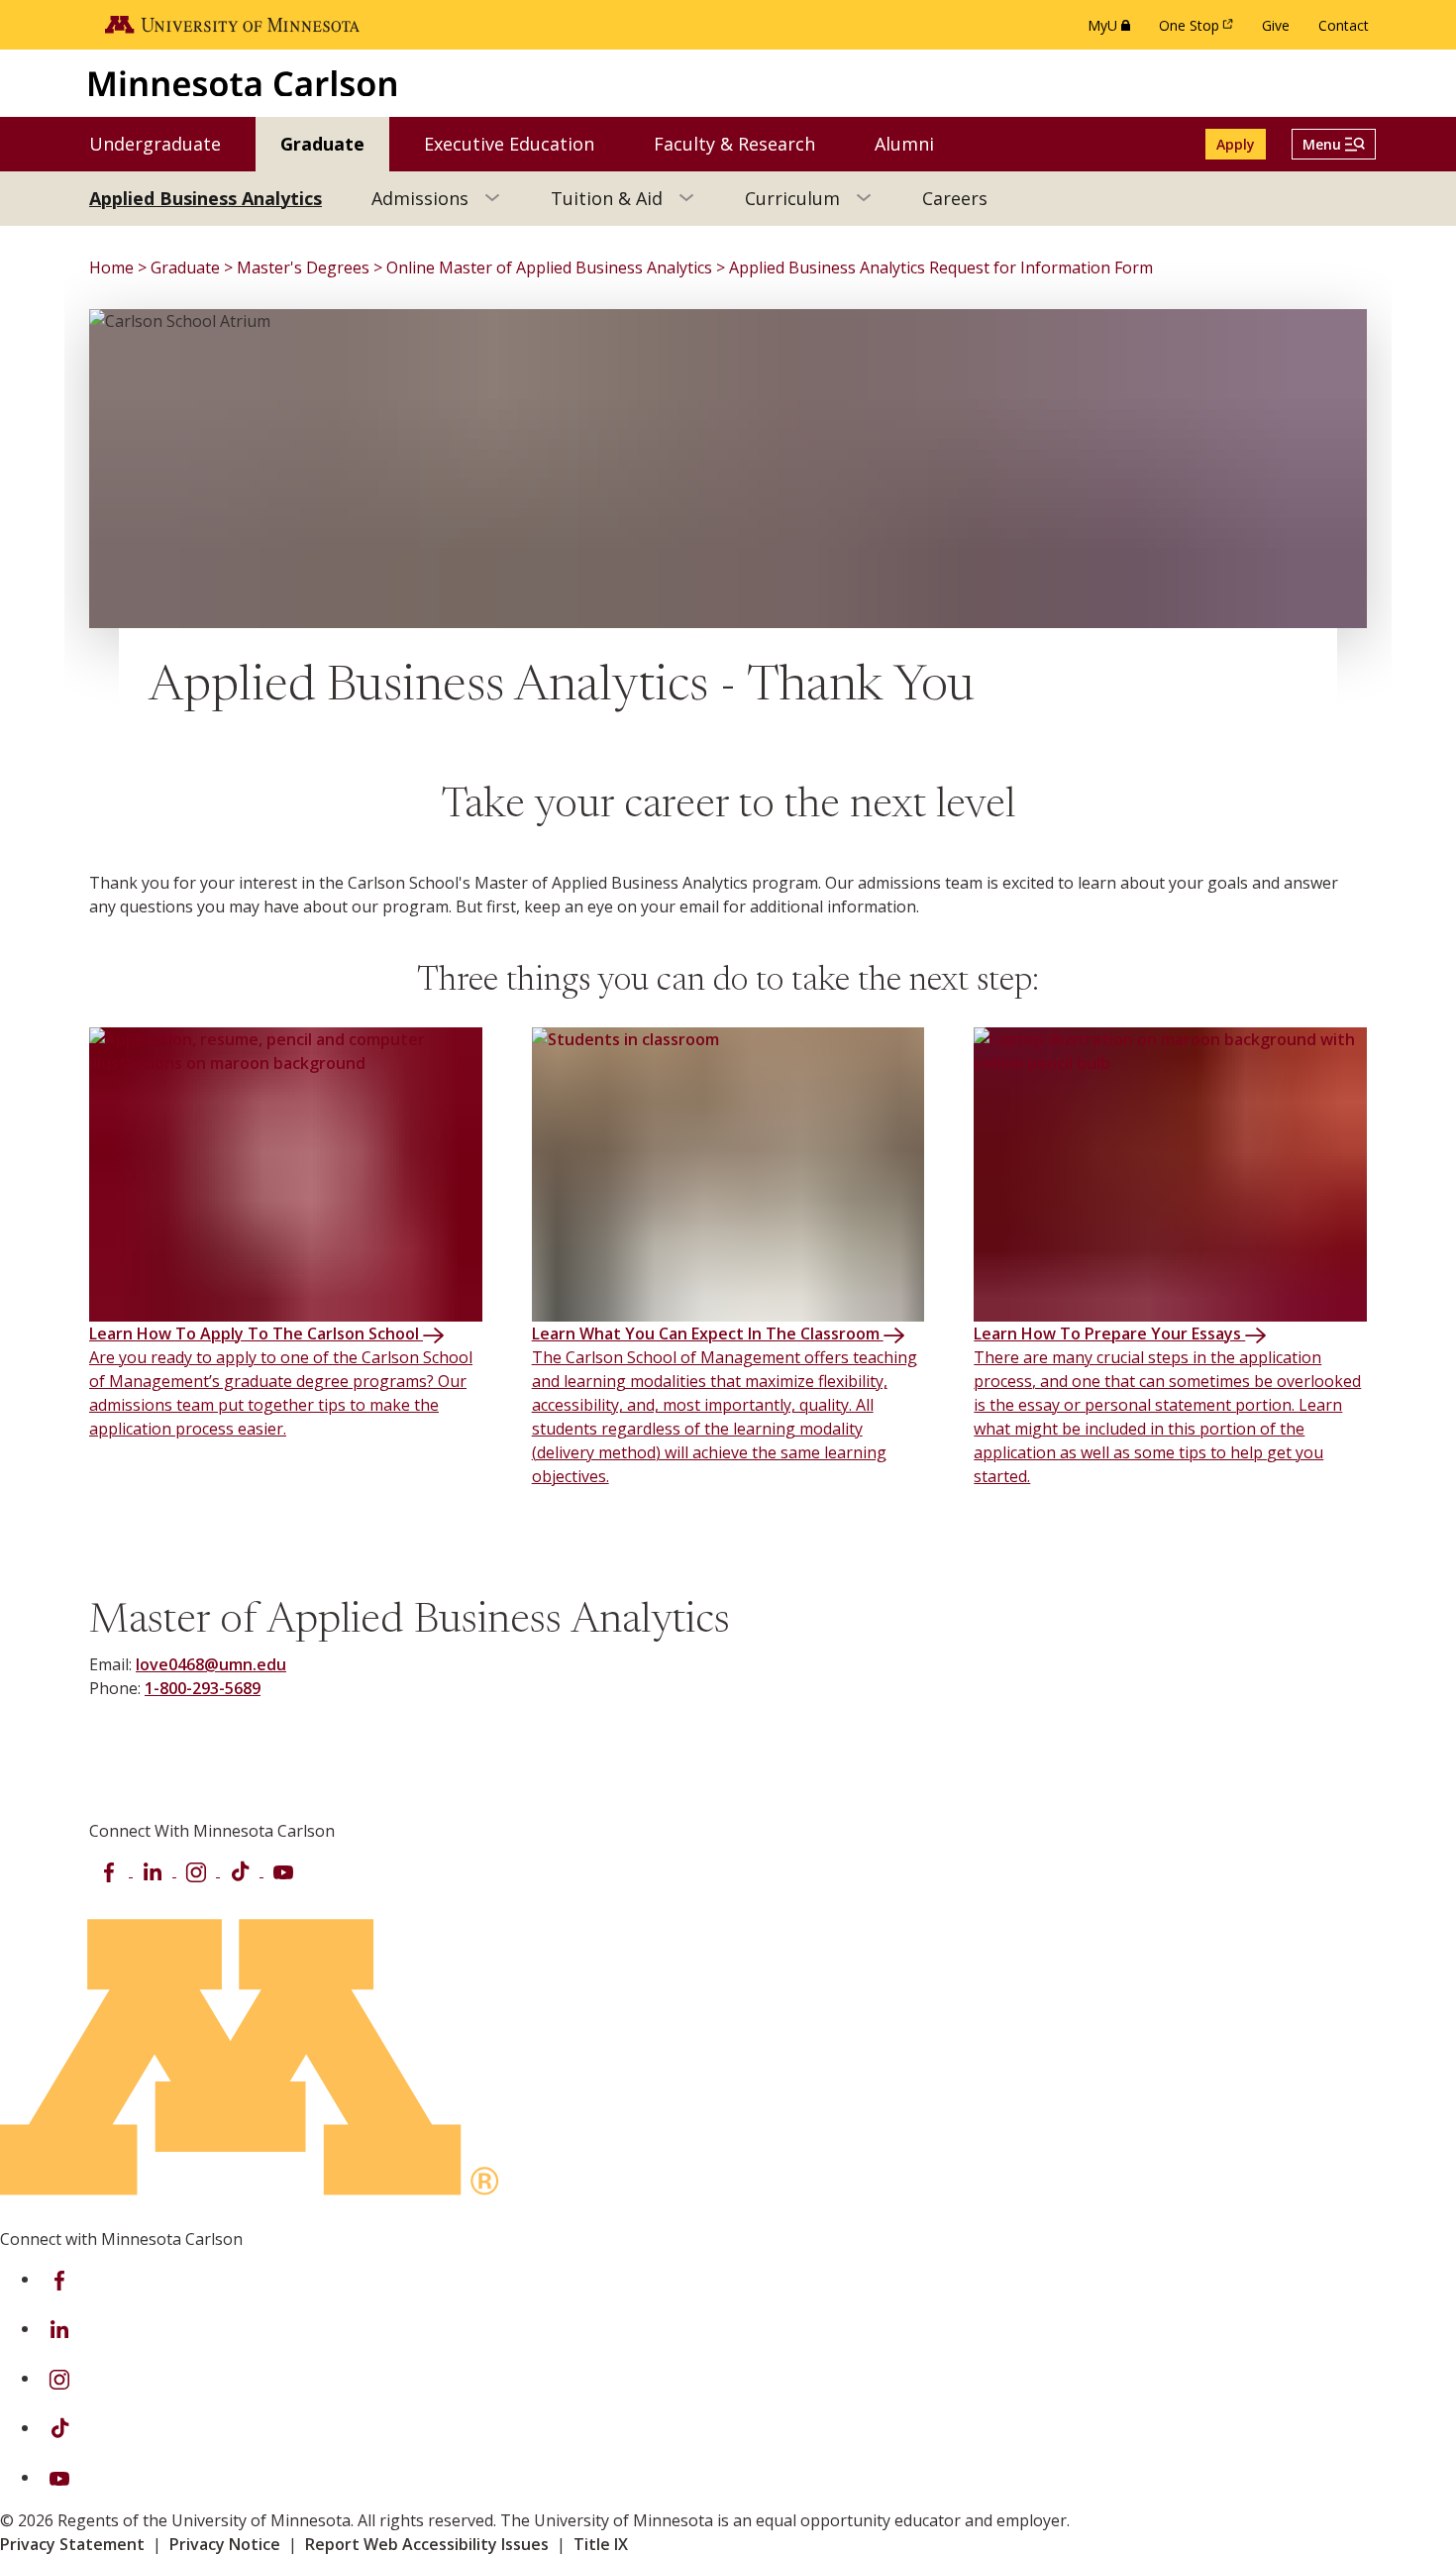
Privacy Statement (72, 2544)
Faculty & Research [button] (747, 143)
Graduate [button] (335, 143)
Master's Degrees (303, 267)
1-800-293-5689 (203, 1688)
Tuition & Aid (607, 198)
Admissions (420, 198)
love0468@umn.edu (211, 1664)
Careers (955, 198)
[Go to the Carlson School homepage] (243, 83)
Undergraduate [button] (167, 143)
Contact (1344, 25)
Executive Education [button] (521, 143)
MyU (1113, 30)
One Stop (1199, 30)
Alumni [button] (917, 143)
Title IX (601, 2544)
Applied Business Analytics (206, 198)
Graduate (185, 267)
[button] (1334, 144)
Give (1276, 25)
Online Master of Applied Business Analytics (549, 267)
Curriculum (792, 198)
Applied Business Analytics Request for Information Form (941, 267)
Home (111, 267)
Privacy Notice (225, 2544)
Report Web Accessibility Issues (427, 2544)
